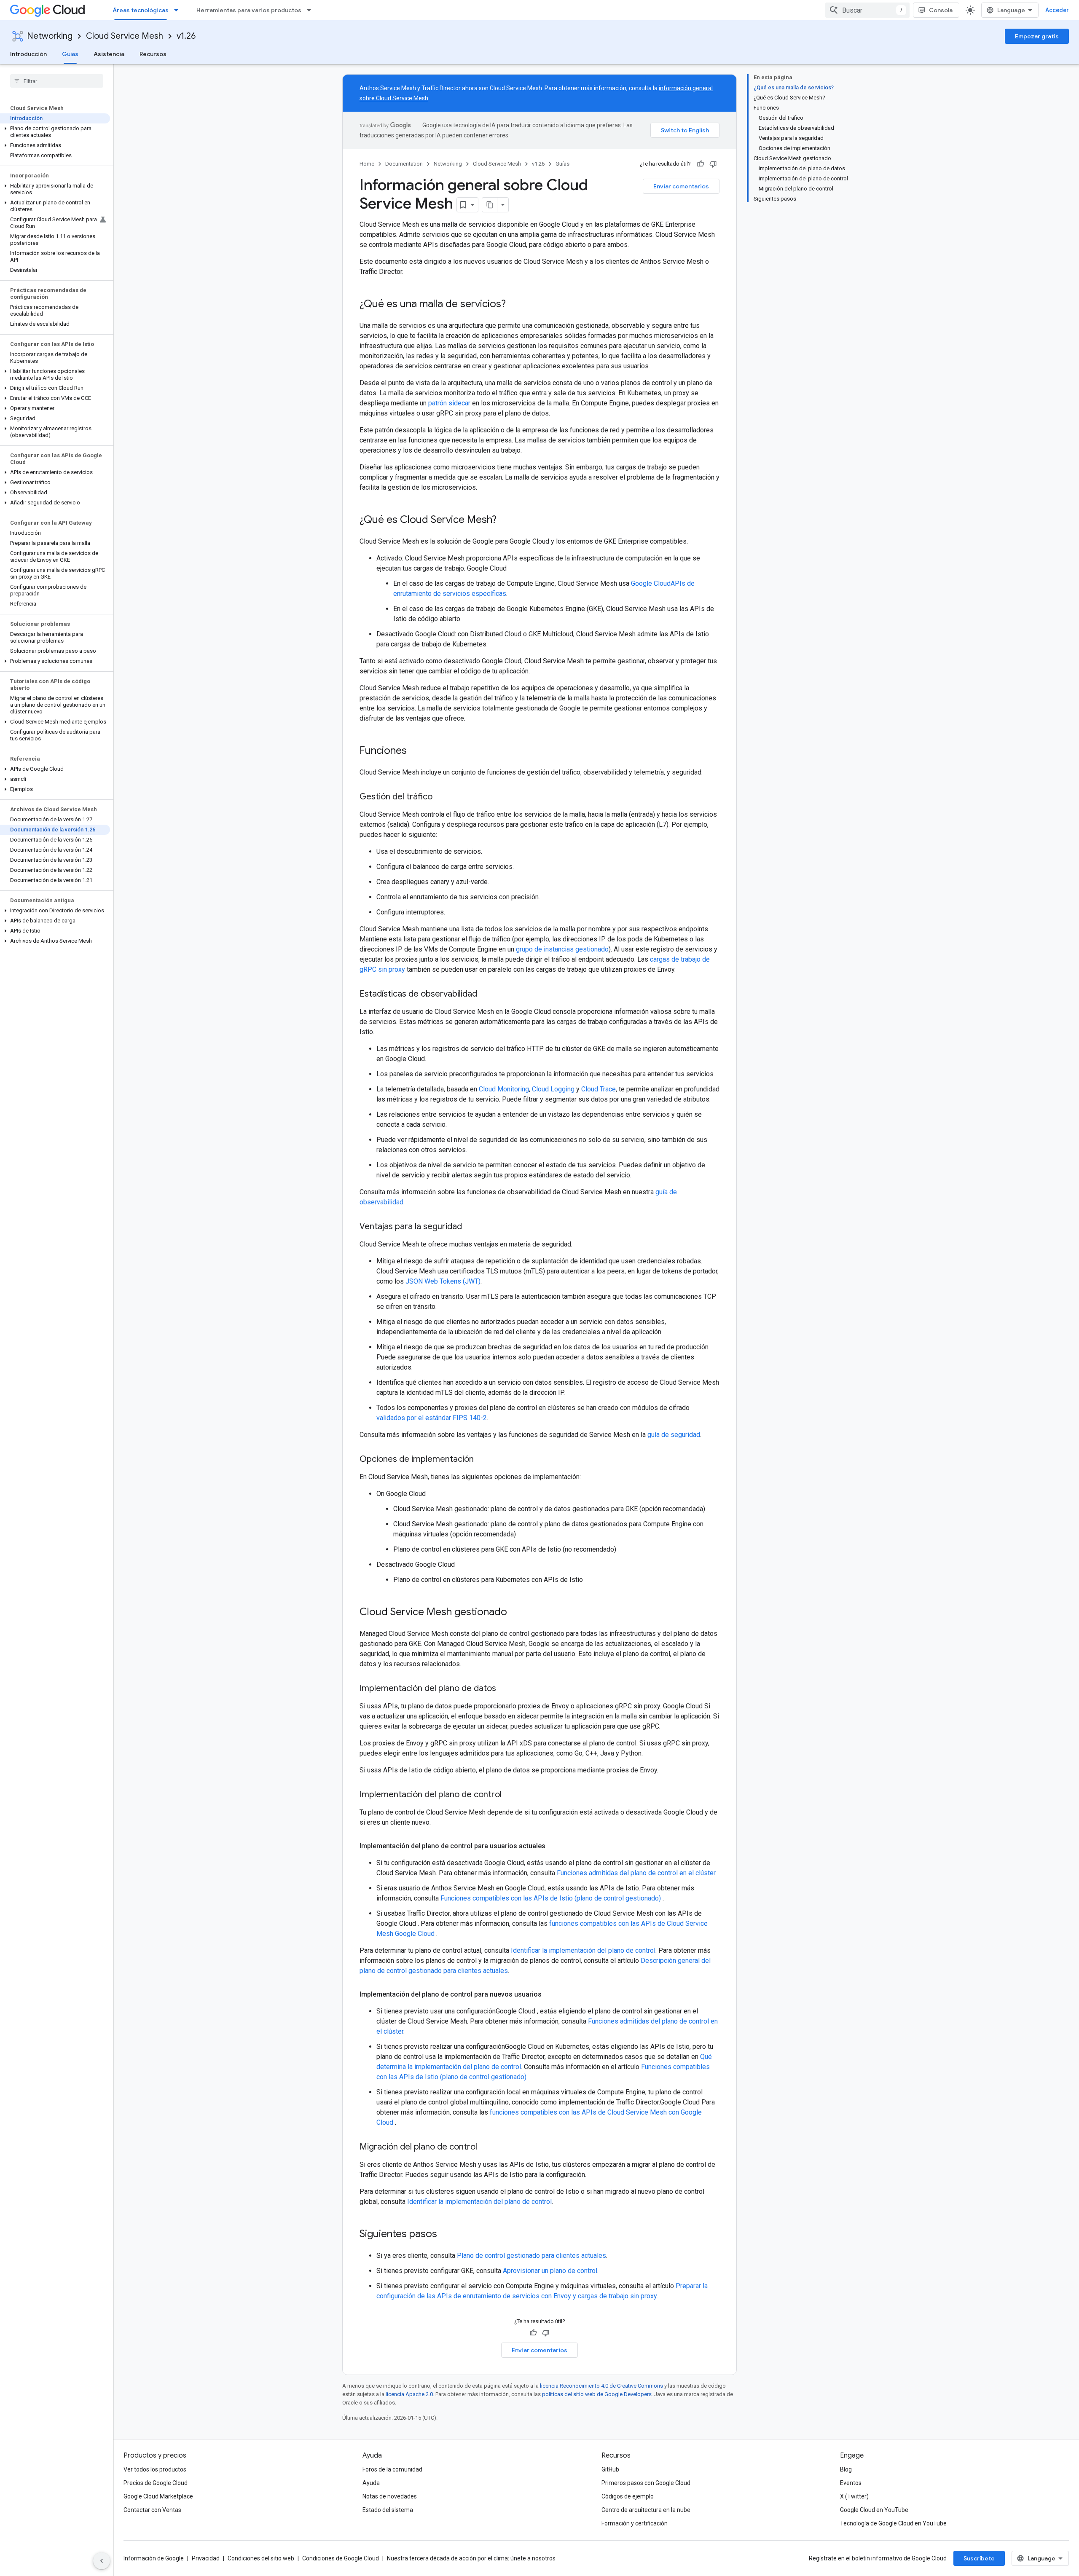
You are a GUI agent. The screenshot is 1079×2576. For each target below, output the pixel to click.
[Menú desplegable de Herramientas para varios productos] (311, 10)
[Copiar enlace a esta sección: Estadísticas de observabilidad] (486, 994)
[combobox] (867, 10)
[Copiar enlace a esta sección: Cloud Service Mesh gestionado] (515, 1613)
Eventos (851, 2483)
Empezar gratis (1037, 36)
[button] (55, 132)
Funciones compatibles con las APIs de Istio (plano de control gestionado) (552, 1898)
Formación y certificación (635, 2523)
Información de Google (154, 2558)
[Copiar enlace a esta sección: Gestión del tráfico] (441, 797)
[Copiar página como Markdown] (490, 205)
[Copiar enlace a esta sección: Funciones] (415, 751)
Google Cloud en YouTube (874, 2510)
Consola (941, 10)
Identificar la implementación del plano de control (583, 1950)
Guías (70, 54)
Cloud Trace (599, 1089)
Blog (846, 2469)
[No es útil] (713, 164)
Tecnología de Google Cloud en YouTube (893, 2523)
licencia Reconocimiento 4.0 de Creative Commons (601, 2386)
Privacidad (206, 2558)
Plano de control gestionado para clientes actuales (531, 2256)
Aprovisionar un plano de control (550, 2271)
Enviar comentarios (681, 186)
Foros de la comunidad (392, 2469)
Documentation (404, 164)
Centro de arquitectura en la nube (646, 2510)
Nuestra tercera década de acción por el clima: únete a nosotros (471, 2558)
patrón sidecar (449, 403)
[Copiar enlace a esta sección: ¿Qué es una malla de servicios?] (514, 305)
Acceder (1057, 10)
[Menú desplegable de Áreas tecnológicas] (179, 10)
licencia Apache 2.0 (409, 2394)
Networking (50, 36)
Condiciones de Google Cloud (341, 2558)
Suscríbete (979, 2558)
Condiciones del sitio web (261, 2558)
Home (367, 164)
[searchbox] (57, 81)
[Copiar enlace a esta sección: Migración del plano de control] (486, 2147)
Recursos (153, 54)
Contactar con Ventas (152, 2510)
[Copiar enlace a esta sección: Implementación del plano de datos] (505, 1689)
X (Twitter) (854, 2496)
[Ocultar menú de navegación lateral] (102, 2561)
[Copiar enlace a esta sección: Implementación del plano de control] (510, 1795)
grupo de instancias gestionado (562, 949)
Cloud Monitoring (504, 1089)
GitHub (610, 2469)
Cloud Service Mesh (125, 36)
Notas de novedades (390, 2496)
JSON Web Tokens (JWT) (443, 1281)
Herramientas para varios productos (249, 10)
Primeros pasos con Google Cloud (646, 2483)
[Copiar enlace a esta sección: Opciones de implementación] (482, 1460)
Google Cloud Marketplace (158, 2496)
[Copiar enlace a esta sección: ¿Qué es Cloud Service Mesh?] (505, 520)
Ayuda (371, 2483)
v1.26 (186, 36)
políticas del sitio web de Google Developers (597, 2394)
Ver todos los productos (155, 2469)
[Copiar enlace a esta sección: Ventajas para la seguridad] (470, 1227)
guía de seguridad (674, 1435)
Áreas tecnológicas (141, 10)
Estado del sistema (388, 2510)
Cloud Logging (553, 1089)
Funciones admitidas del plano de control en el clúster (636, 1873)
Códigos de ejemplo (628, 2496)
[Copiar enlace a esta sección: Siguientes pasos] (446, 2235)
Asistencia (109, 54)
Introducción (28, 54)
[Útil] (701, 164)
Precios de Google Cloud (156, 2483)
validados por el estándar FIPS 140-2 (432, 1418)
